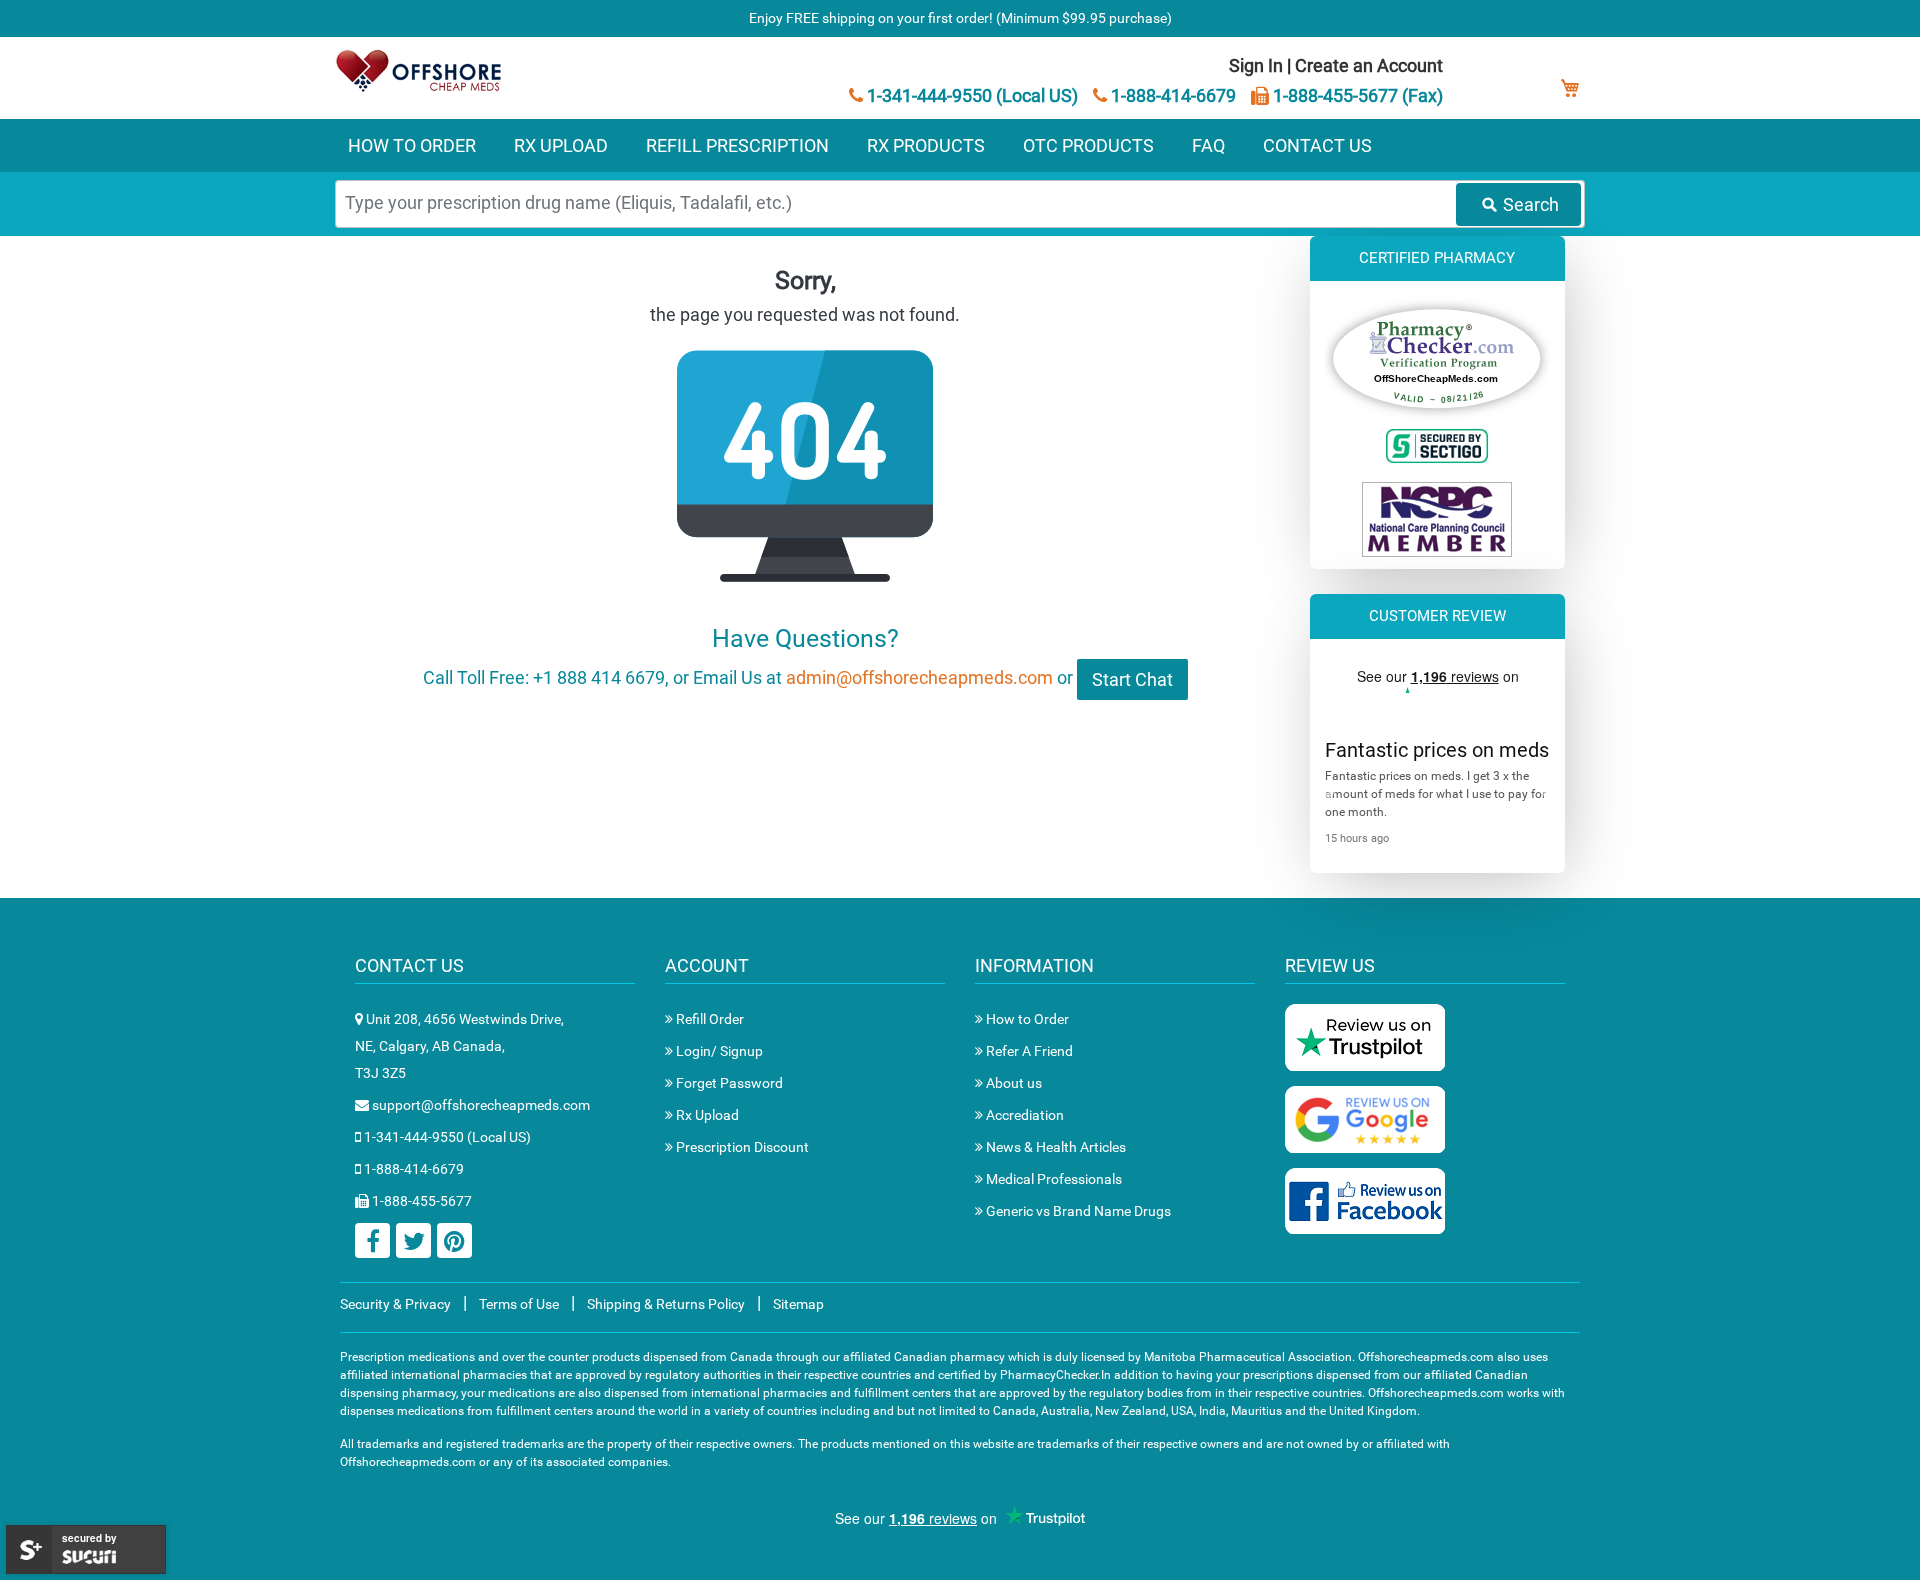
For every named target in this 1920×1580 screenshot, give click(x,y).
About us (1012, 1083)
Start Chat (1132, 679)
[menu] (960, 145)
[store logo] (420, 70)
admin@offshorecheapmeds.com (919, 677)
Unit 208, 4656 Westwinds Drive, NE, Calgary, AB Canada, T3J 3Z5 (459, 1046)
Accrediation (1023, 1115)
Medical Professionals (1052, 1179)
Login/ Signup (718, 1051)
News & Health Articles (1054, 1147)
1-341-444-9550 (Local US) (970, 95)
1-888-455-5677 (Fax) (1356, 95)
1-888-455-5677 (420, 1201)
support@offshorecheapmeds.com (479, 1105)
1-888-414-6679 (1171, 95)
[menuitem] (412, 145)
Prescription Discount (741, 1147)
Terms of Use (519, 1304)
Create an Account (1369, 65)
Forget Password (728, 1083)
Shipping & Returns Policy (666, 1304)
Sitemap (798, 1304)
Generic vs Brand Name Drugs (1077, 1211)
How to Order (1026, 1019)
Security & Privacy (395, 1304)
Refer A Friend (1028, 1051)
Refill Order (708, 1019)
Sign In (1256, 65)
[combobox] (960, 204)
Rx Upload (706, 1115)
